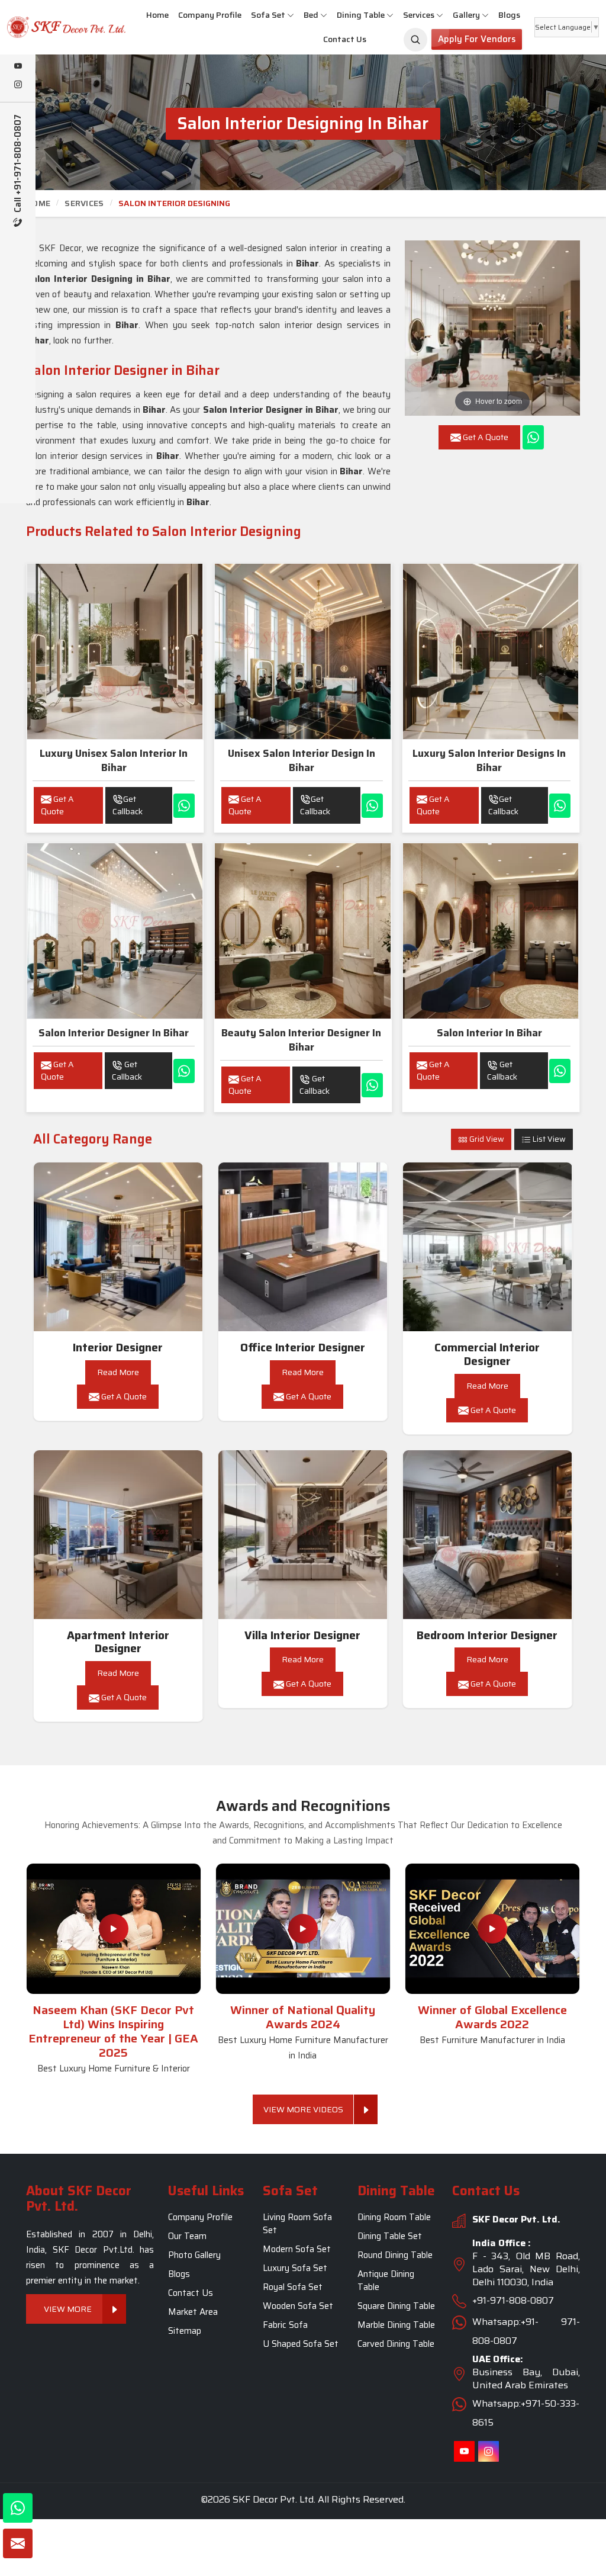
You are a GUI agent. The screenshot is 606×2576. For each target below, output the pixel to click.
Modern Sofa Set (297, 2249)
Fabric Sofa (285, 2325)
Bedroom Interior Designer (487, 1635)
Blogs (509, 15)
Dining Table (361, 15)
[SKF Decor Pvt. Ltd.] (51, 27)
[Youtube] (18, 67)
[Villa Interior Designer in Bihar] (303, 1535)
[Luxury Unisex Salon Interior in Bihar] (115, 651)
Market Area (193, 2312)
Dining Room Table (394, 2217)
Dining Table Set (390, 2236)
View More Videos (303, 2109)
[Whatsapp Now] (533, 437)
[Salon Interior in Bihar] (491, 931)
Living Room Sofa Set (297, 2224)
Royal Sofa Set (293, 2287)
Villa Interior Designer (302, 1635)
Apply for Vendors (477, 39)
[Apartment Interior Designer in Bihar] (118, 1535)
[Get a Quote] (18, 2543)
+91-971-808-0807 (513, 2300)
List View (548, 1139)
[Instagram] (18, 85)
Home (157, 15)
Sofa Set (268, 15)
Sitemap (185, 2331)
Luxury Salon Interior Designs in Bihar (489, 760)
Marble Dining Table (396, 2325)
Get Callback (128, 805)
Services (419, 15)
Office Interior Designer (303, 1348)
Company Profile (210, 15)
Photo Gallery (194, 2255)
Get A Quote (57, 805)
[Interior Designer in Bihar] (118, 1247)
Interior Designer (118, 1348)
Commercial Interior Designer (487, 1354)
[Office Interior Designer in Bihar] (303, 1247)
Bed (311, 15)
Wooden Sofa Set (298, 2306)
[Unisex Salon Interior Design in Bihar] (302, 651)
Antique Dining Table (386, 2281)
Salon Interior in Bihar (489, 1033)
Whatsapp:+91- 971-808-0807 (526, 2331)
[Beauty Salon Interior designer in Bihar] (302, 931)
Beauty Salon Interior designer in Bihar (301, 1040)
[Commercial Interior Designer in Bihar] (488, 1247)
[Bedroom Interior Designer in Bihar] (488, 1535)
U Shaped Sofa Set (301, 2344)
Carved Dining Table (396, 2344)
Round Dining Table (395, 2255)
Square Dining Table (396, 2306)
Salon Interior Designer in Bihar (114, 1033)
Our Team (187, 2236)
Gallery (466, 15)
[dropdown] (291, 15)
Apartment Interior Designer (118, 1642)
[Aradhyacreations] (415, 40)
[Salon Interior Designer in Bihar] (115, 931)
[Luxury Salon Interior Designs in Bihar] (491, 651)
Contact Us (345, 39)
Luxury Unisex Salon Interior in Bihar (114, 760)
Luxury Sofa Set (295, 2268)
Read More (118, 1372)
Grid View (486, 1139)
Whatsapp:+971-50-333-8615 (526, 2413)
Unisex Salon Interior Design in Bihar (302, 760)
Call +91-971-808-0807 (18, 165)
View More (68, 2308)
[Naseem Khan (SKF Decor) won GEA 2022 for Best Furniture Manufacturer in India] (492, 1929)
